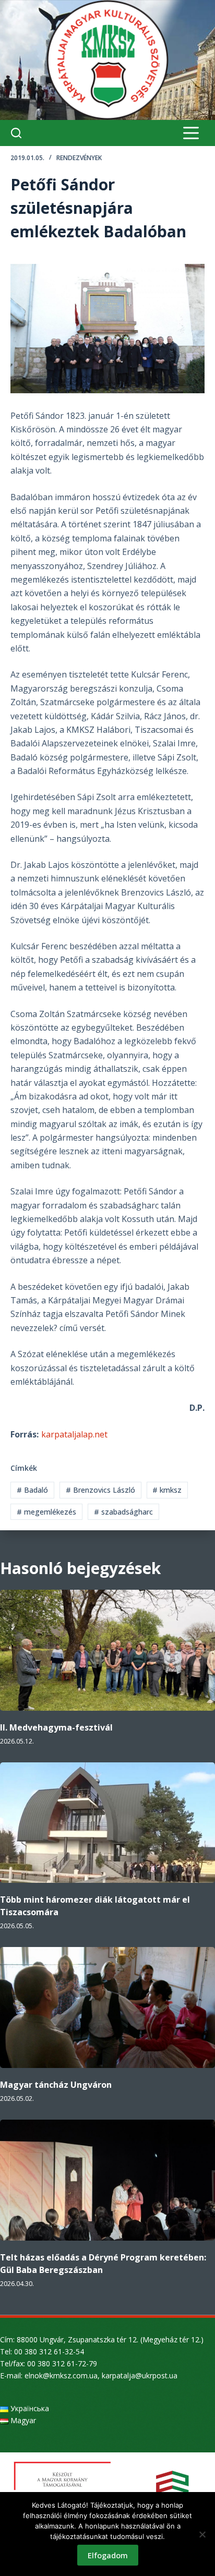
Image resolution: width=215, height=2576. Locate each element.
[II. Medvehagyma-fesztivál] (107, 1650)
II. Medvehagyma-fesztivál (56, 1727)
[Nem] (202, 2534)
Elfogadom (108, 2555)
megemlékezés (46, 1512)
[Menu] (191, 133)
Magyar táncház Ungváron (56, 2085)
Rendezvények (79, 158)
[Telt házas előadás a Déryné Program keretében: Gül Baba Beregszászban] (107, 2180)
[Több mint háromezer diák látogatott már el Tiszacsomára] (107, 1823)
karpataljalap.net (74, 1434)
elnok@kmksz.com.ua (61, 2375)
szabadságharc (123, 1512)
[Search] (16, 133)
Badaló (32, 1490)
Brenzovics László (100, 1490)
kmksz (167, 1490)
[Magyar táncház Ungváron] (107, 2007)
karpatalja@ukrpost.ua (140, 2375)
